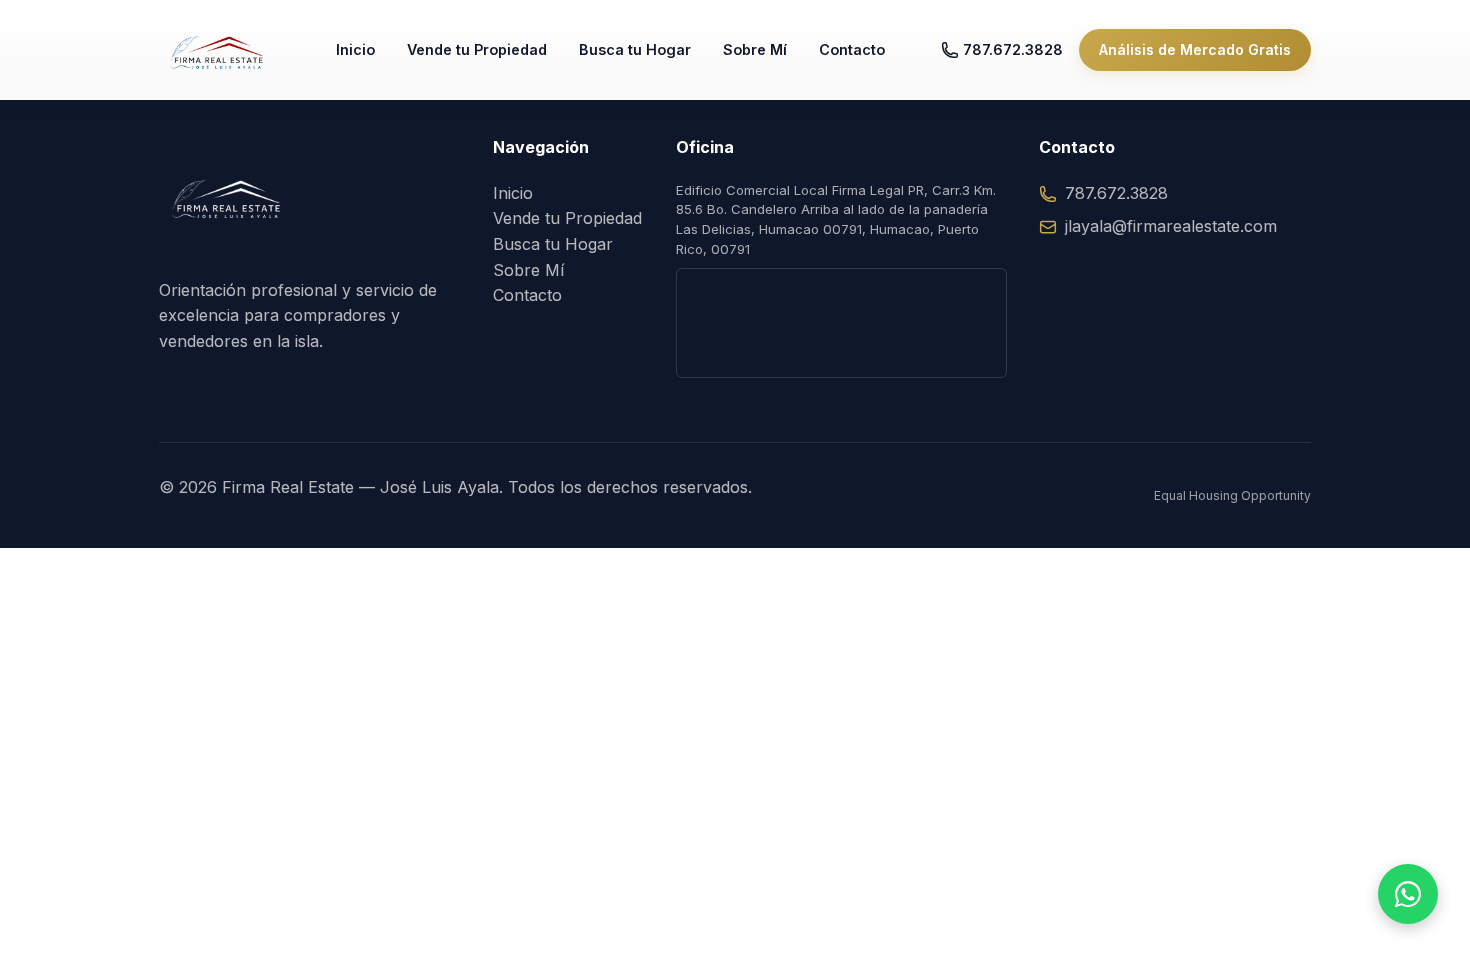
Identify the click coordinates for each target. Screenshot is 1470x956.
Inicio (355, 49)
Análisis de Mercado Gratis (1195, 49)
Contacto (852, 49)
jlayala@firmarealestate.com (1171, 226)
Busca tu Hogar (635, 49)
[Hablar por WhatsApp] (1408, 894)
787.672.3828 (1013, 49)
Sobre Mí (755, 49)
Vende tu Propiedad (477, 49)
